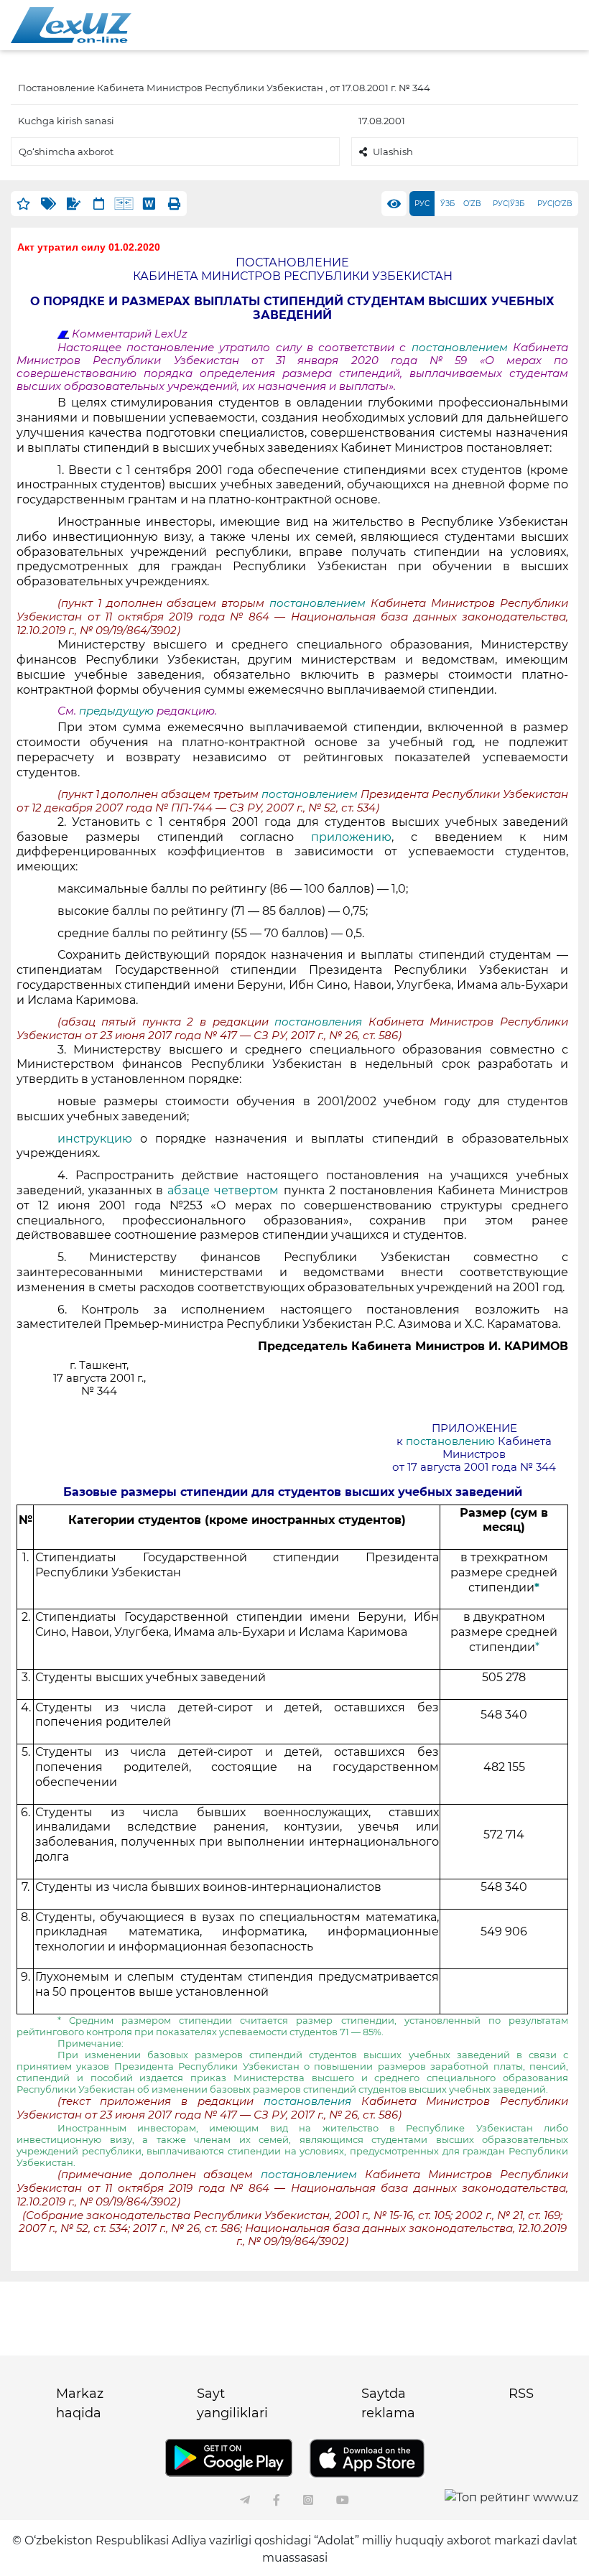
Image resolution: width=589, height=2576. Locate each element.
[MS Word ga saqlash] (149, 204)
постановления (321, 1022)
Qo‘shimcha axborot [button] (66, 152)
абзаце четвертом (225, 1190)
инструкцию (99, 1139)
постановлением (462, 348)
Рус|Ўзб (509, 204)
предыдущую (116, 711)
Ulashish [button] (393, 152)
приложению (351, 837)
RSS (521, 2394)
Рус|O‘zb (555, 204)
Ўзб (447, 204)
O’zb (472, 204)
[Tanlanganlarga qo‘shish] (23, 204)
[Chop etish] (174, 204)
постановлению (452, 1441)
